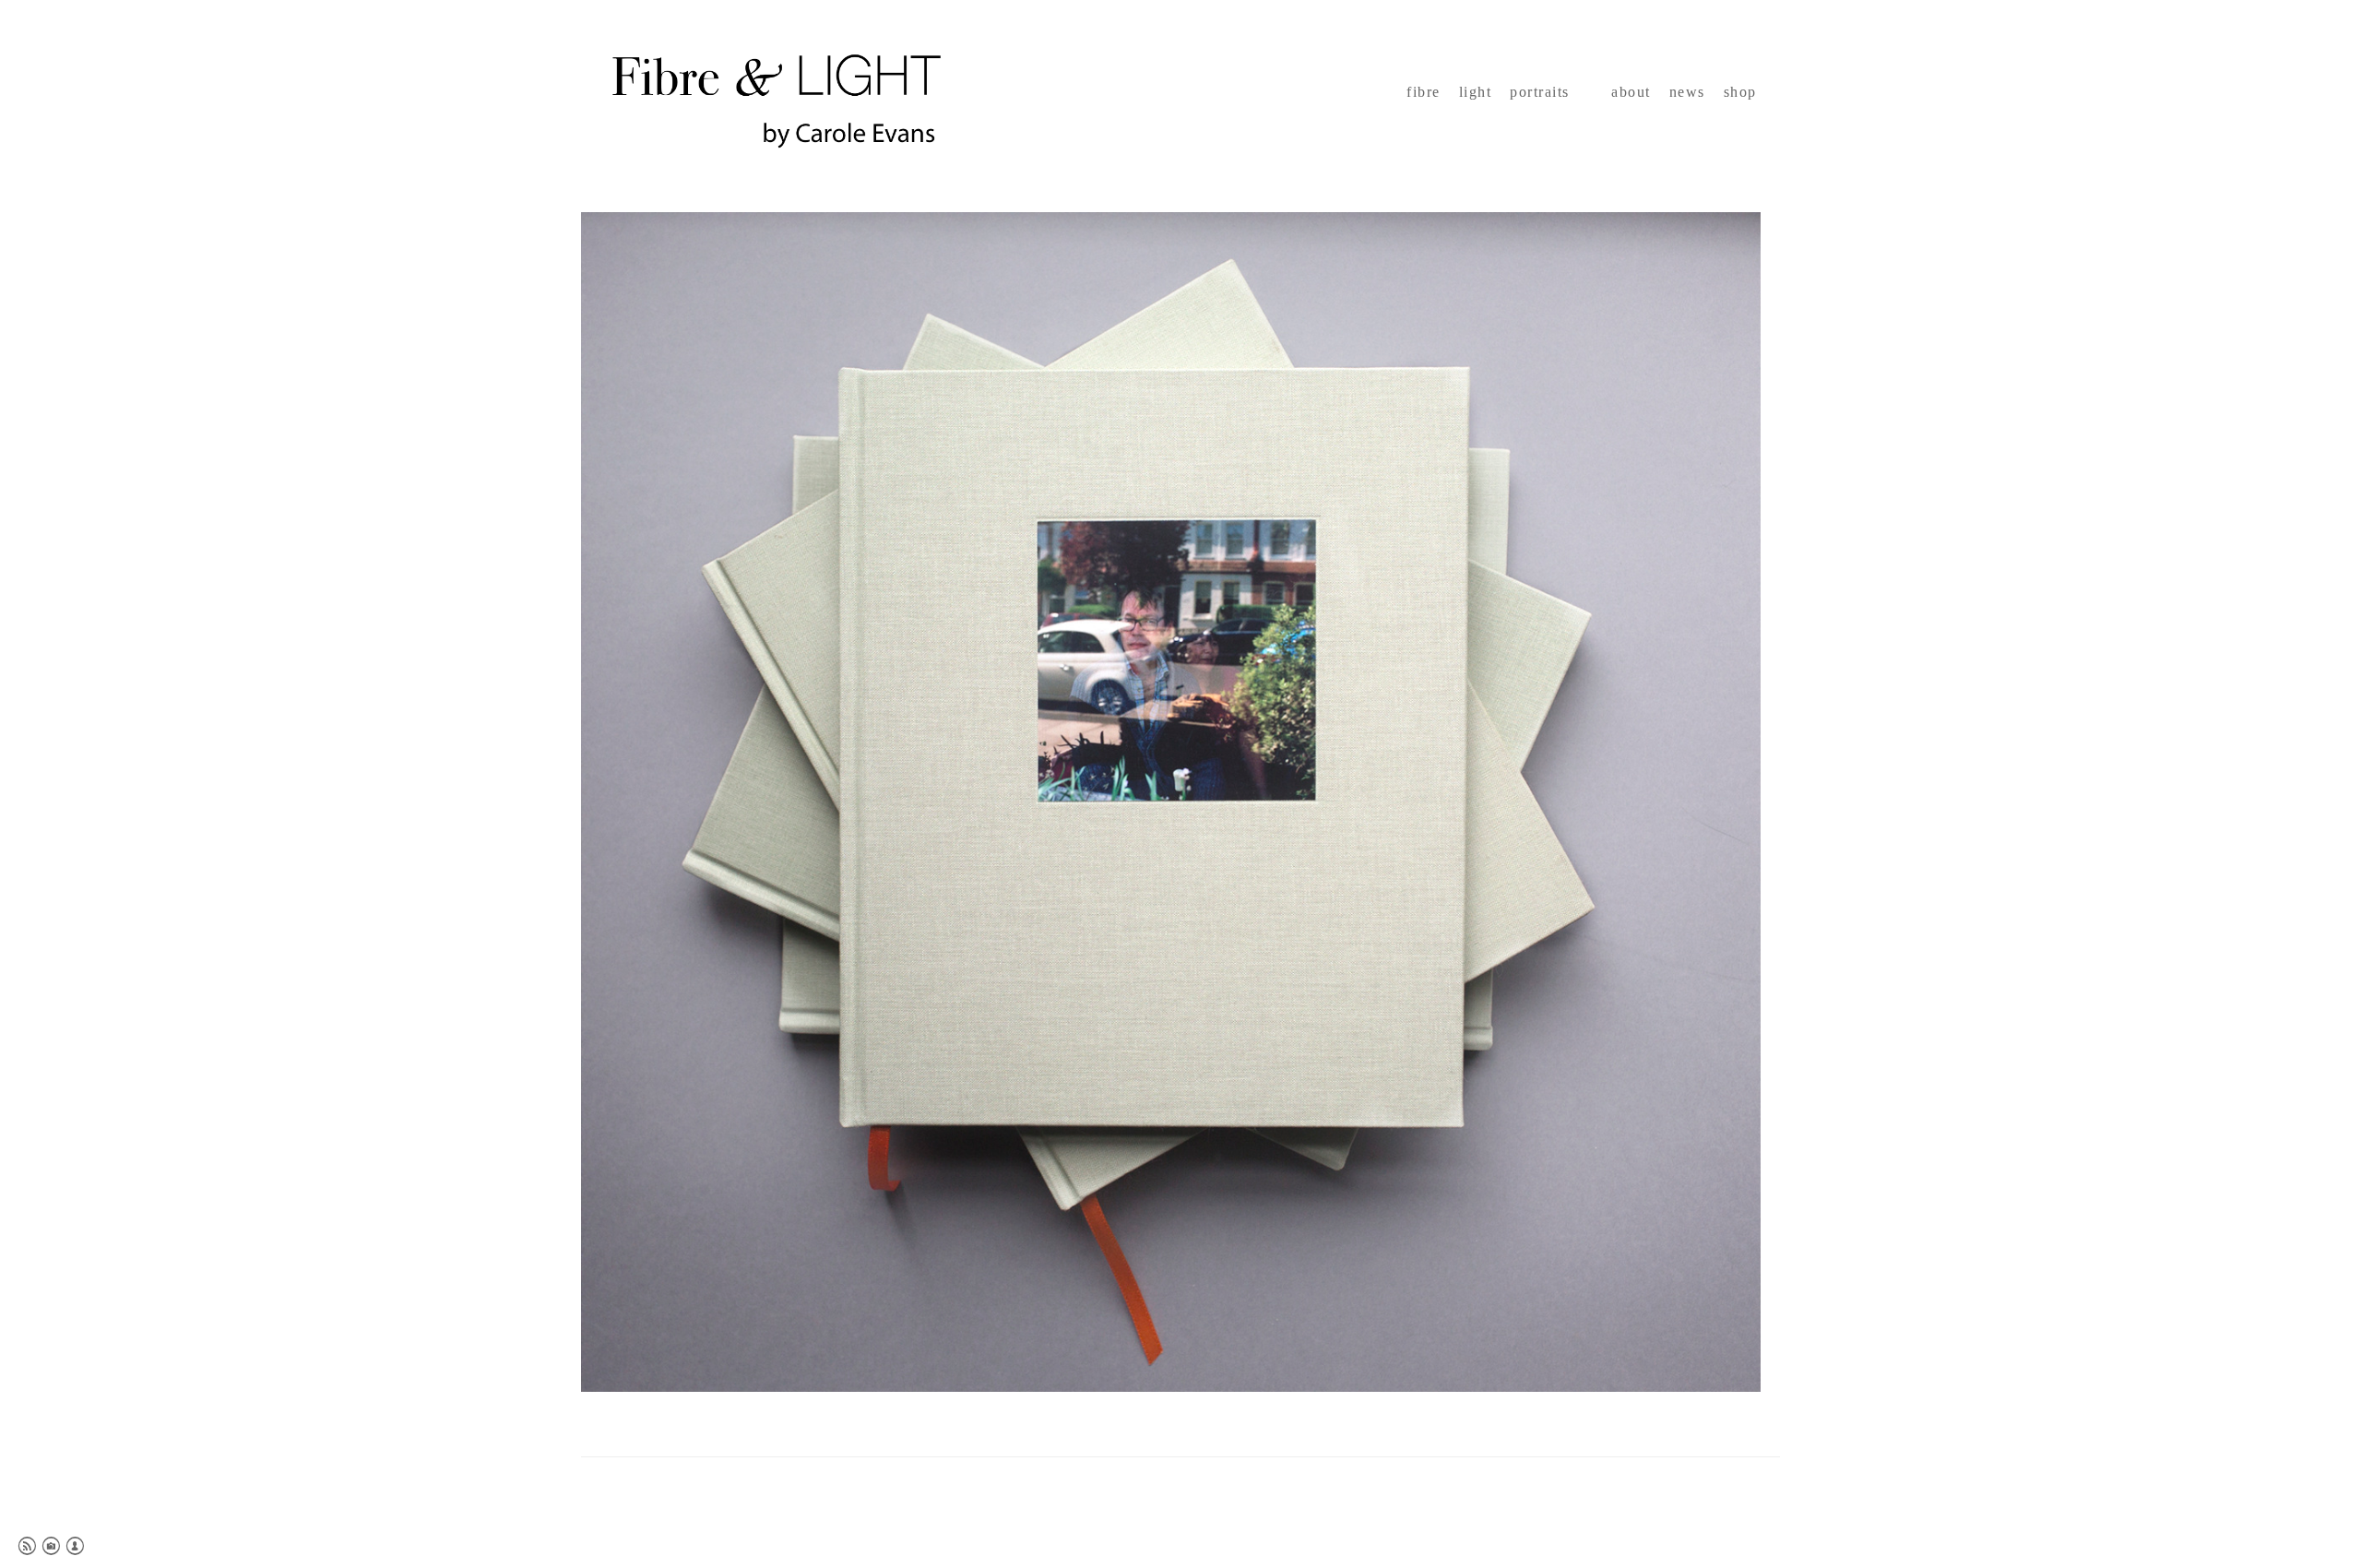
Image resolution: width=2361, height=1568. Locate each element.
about (1631, 92)
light (1476, 92)
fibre (1424, 92)
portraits (1540, 92)
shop (1740, 92)
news (1687, 92)
